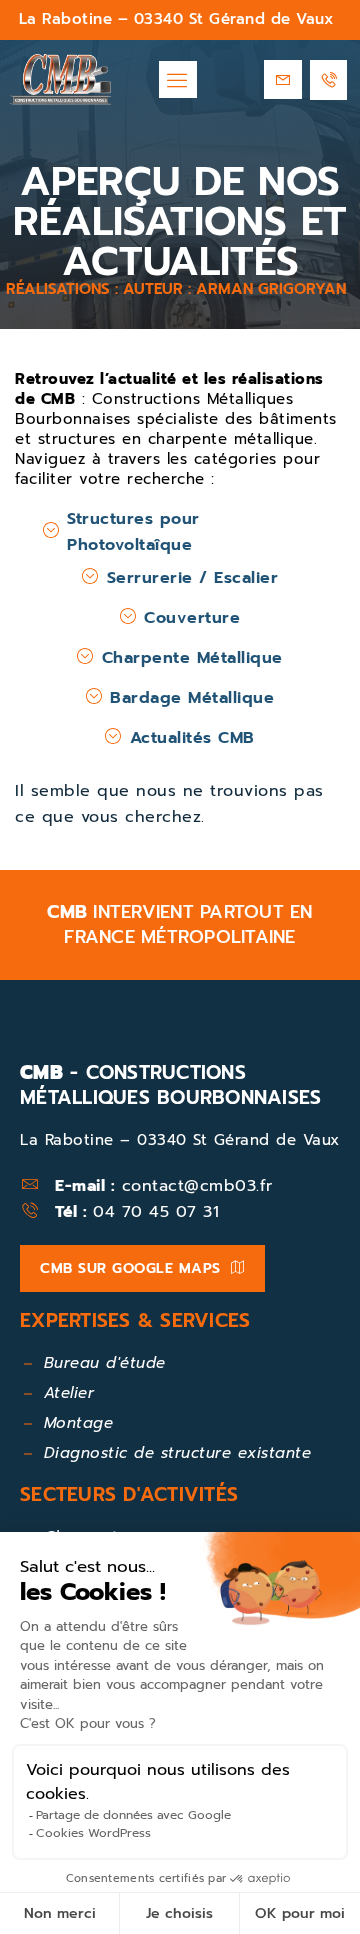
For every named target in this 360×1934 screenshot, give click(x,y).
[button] (178, 80)
